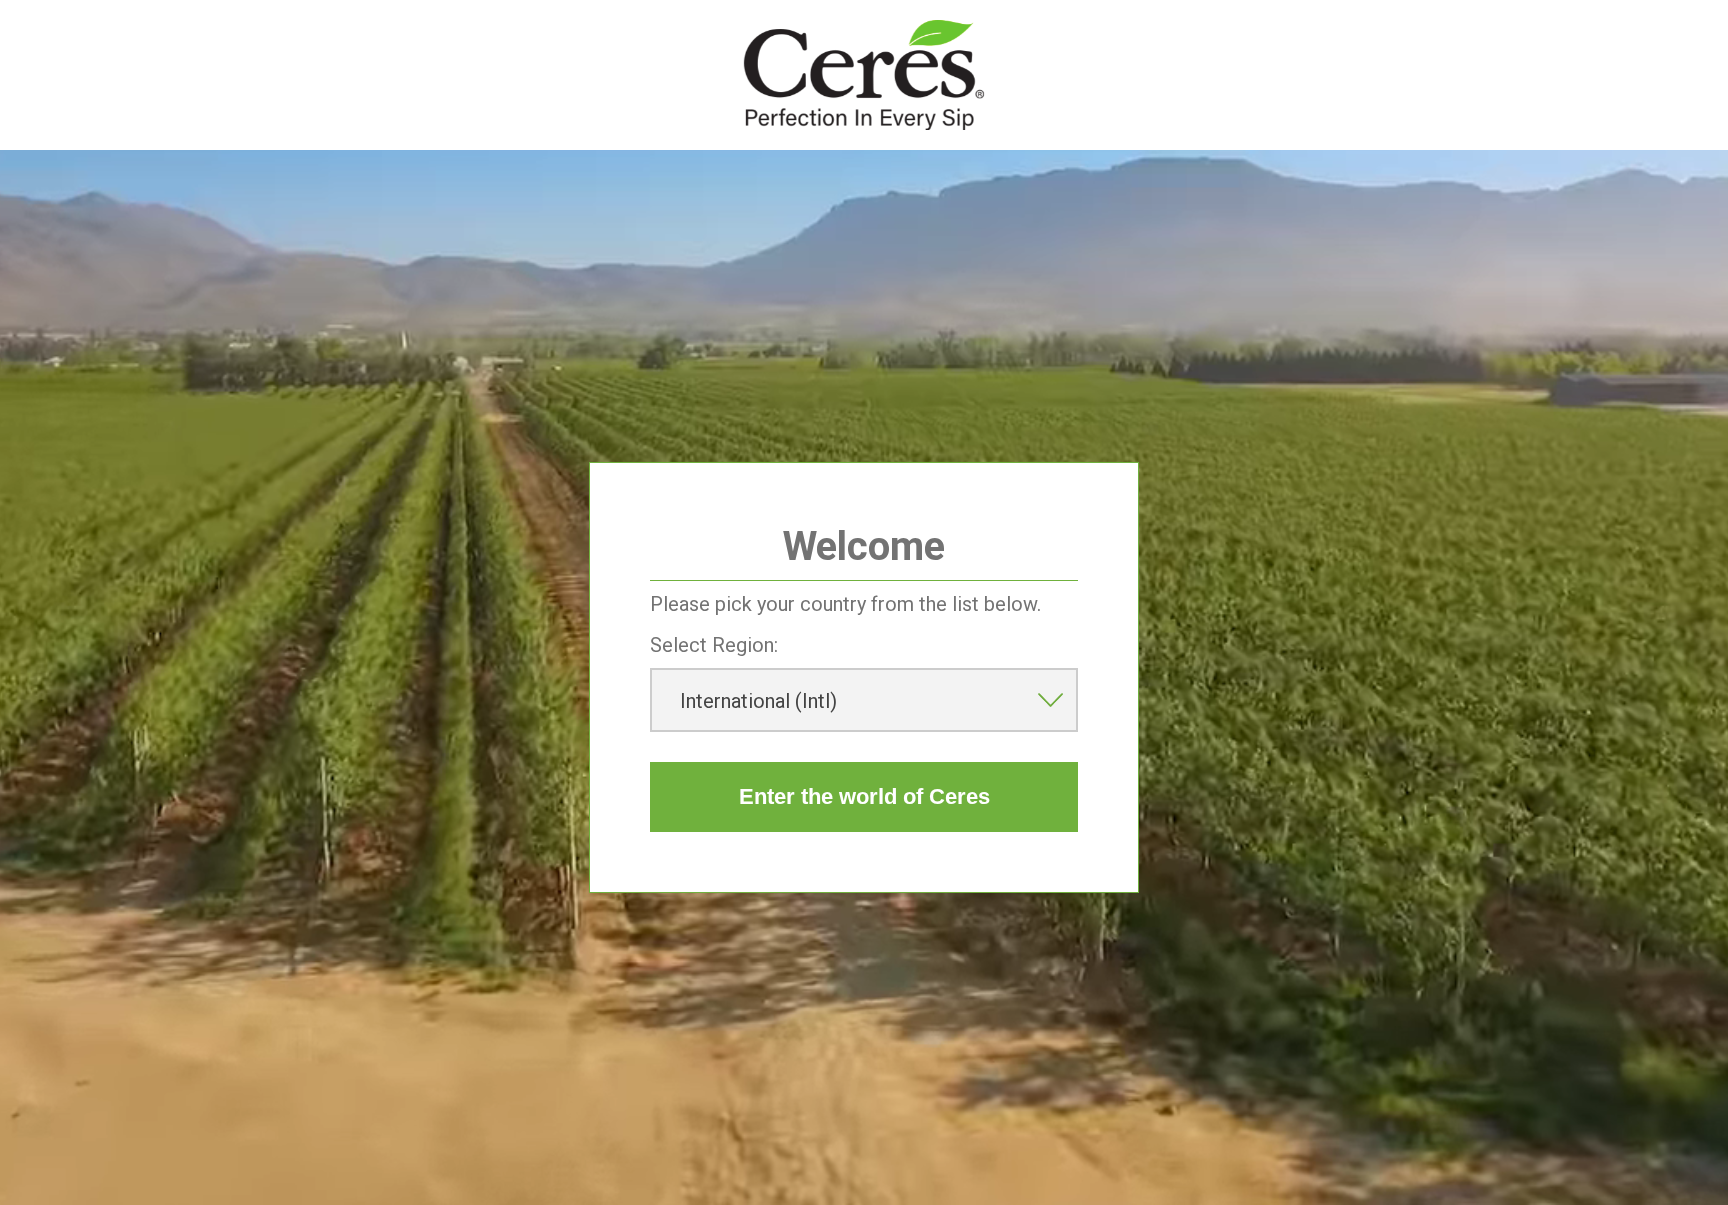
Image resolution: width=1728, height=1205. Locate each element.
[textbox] (864, 700)
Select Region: (714, 645)
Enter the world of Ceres (864, 796)
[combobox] (864, 700)
